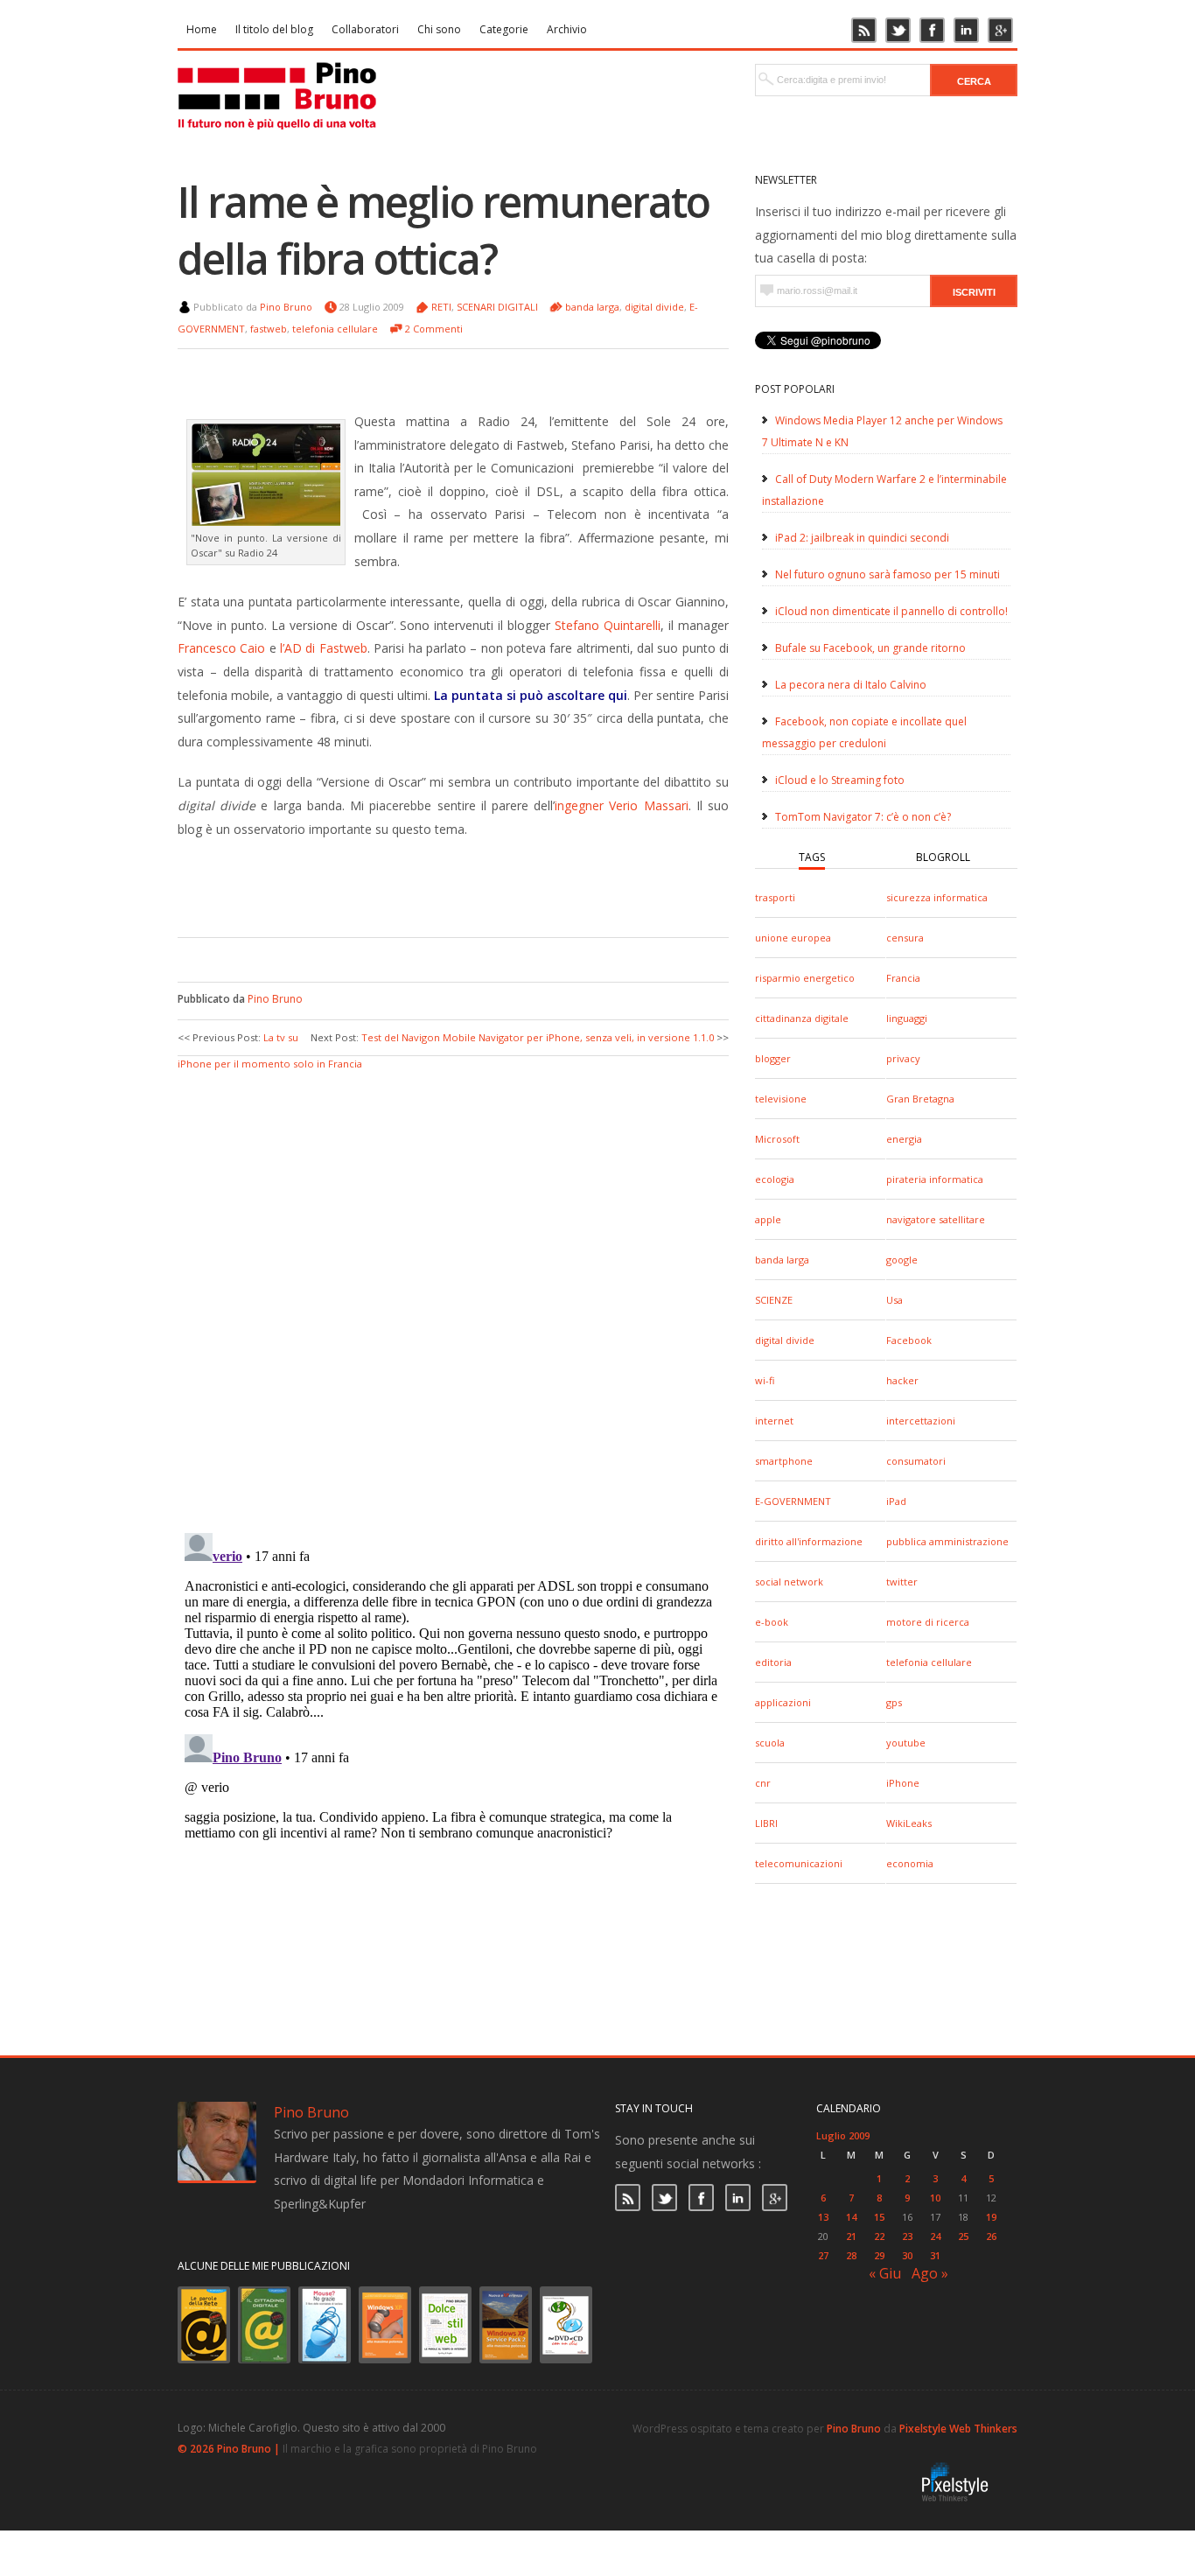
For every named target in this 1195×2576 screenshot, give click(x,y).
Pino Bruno (286, 307)
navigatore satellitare (936, 1219)
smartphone (784, 1461)
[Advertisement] (440, 885)
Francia (903, 978)
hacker (902, 1380)
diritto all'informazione (809, 1541)
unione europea (793, 938)
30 (907, 2255)
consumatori (916, 1461)
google (902, 1260)
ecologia (775, 1179)
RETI (441, 307)
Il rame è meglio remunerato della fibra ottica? (444, 230)
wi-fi (765, 1380)
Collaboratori (365, 29)
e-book (772, 1622)
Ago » (930, 2273)
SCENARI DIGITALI (497, 307)
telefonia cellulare (929, 1662)
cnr (763, 1783)
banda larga (782, 1260)
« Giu (885, 2273)
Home (202, 29)
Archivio (567, 29)
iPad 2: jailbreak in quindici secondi (862, 538)
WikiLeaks (909, 1823)
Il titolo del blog (274, 29)
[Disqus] (453, 1292)
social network (789, 1582)
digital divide (785, 1340)
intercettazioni (921, 1421)
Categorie (504, 29)
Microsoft (777, 1139)
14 (851, 2217)
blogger (773, 1058)
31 (935, 2255)
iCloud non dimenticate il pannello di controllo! (891, 611)
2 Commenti (434, 329)
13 (823, 2217)
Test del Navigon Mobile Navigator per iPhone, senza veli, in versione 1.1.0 (538, 1037)
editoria (773, 1662)
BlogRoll (943, 857)
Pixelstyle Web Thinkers (958, 2429)
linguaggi (907, 1018)
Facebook (909, 1340)
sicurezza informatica (937, 897)
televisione (781, 1099)
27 (823, 2255)
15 (879, 2217)
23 (907, 2236)
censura (905, 938)
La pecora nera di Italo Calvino (851, 685)
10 (935, 2198)
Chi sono (439, 29)
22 (879, 2236)
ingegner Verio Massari (621, 805)
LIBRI (766, 1823)
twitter (902, 1582)
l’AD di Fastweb (324, 648)
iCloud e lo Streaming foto (840, 780)
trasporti (775, 897)
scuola (770, 1743)
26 (991, 2236)
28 (851, 2255)
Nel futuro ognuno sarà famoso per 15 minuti (888, 574)
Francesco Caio (221, 648)
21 (851, 2236)
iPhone (903, 1783)
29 (879, 2255)
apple (768, 1219)
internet (774, 1421)
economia (910, 1863)
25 (963, 2236)
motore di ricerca (928, 1622)
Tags (812, 857)
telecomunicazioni (799, 1863)
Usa (895, 1300)
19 (991, 2217)
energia (904, 1139)
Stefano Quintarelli (608, 625)
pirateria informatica (935, 1179)
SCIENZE (774, 1300)
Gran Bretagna (920, 1099)
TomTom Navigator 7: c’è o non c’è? (863, 817)
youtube (906, 1743)
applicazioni (783, 1702)
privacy (903, 1058)
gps (894, 1702)
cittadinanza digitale (802, 1018)
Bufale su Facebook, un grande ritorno (870, 648)
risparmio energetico (805, 978)
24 (935, 2236)
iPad (896, 1501)
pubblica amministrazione (947, 1541)
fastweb (269, 329)
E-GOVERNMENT (793, 1501)
